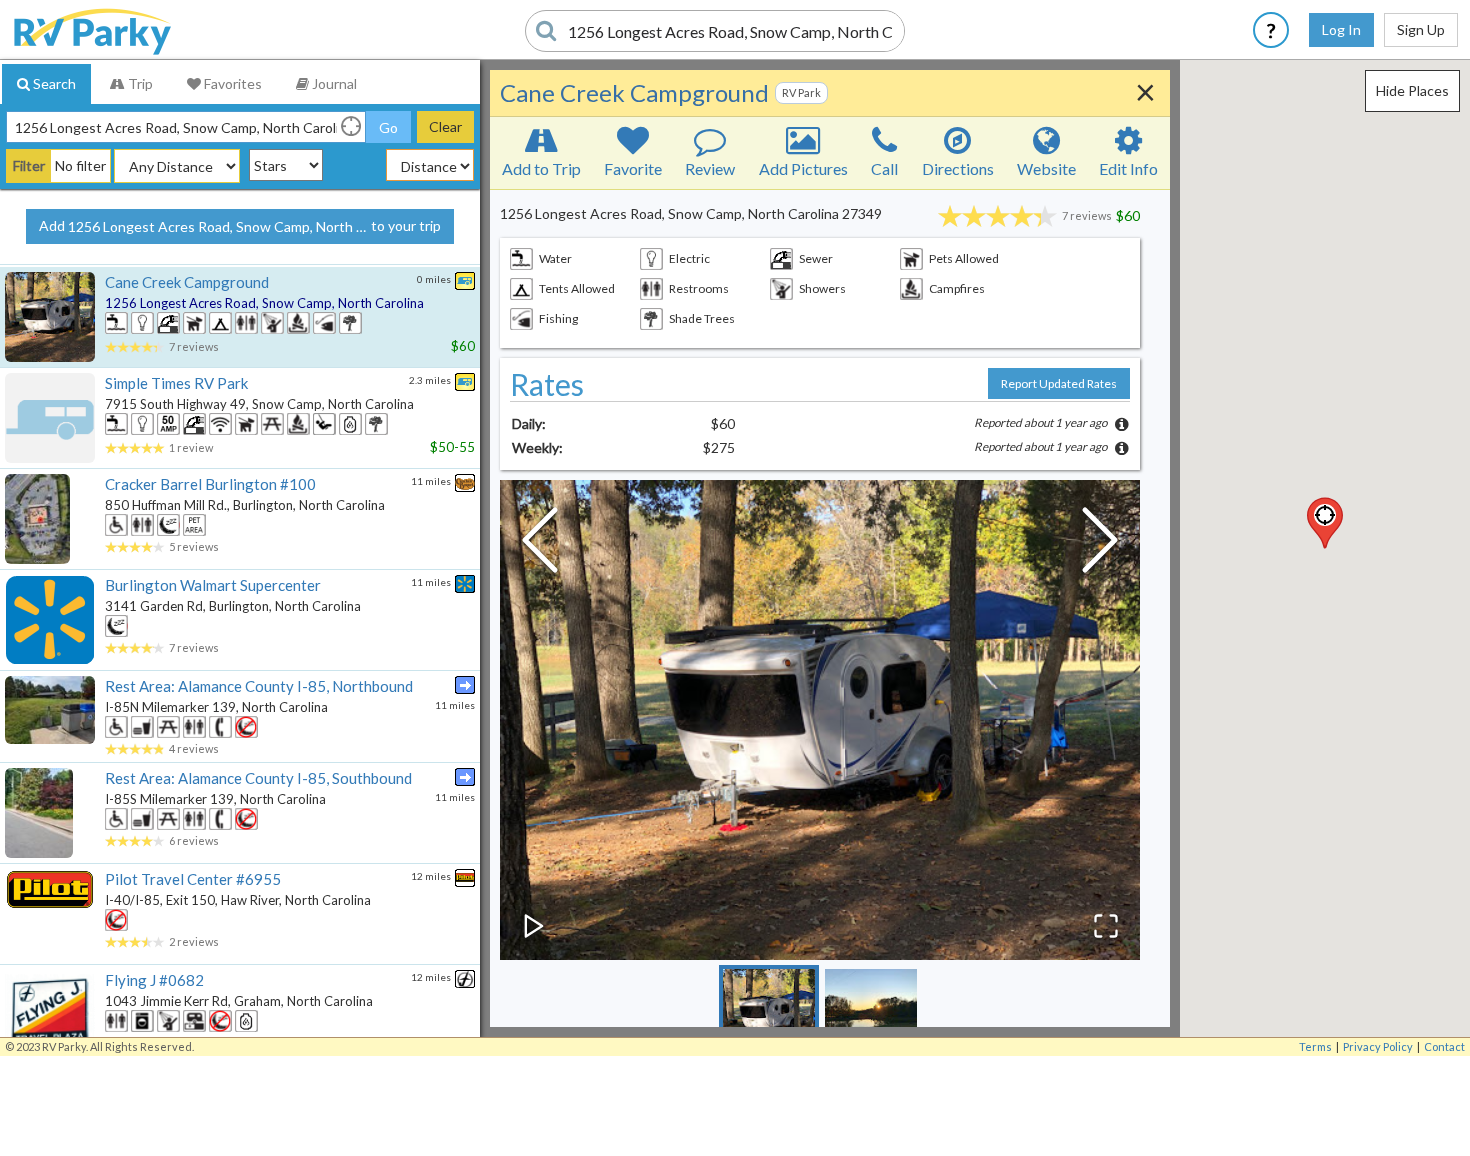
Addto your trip (240, 226)
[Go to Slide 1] (769, 1015)
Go (388, 127)
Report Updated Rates (1059, 383)
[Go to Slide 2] (871, 1015)
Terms (1315, 1046)
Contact (1444, 1046)
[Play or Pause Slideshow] (534, 926)
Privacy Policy (1378, 1046)
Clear (445, 126)
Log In (1341, 29)
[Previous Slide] (540, 545)
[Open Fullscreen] (1106, 926)
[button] (1325, 523)
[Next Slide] (1100, 545)
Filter (29, 165)
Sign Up (1421, 29)
